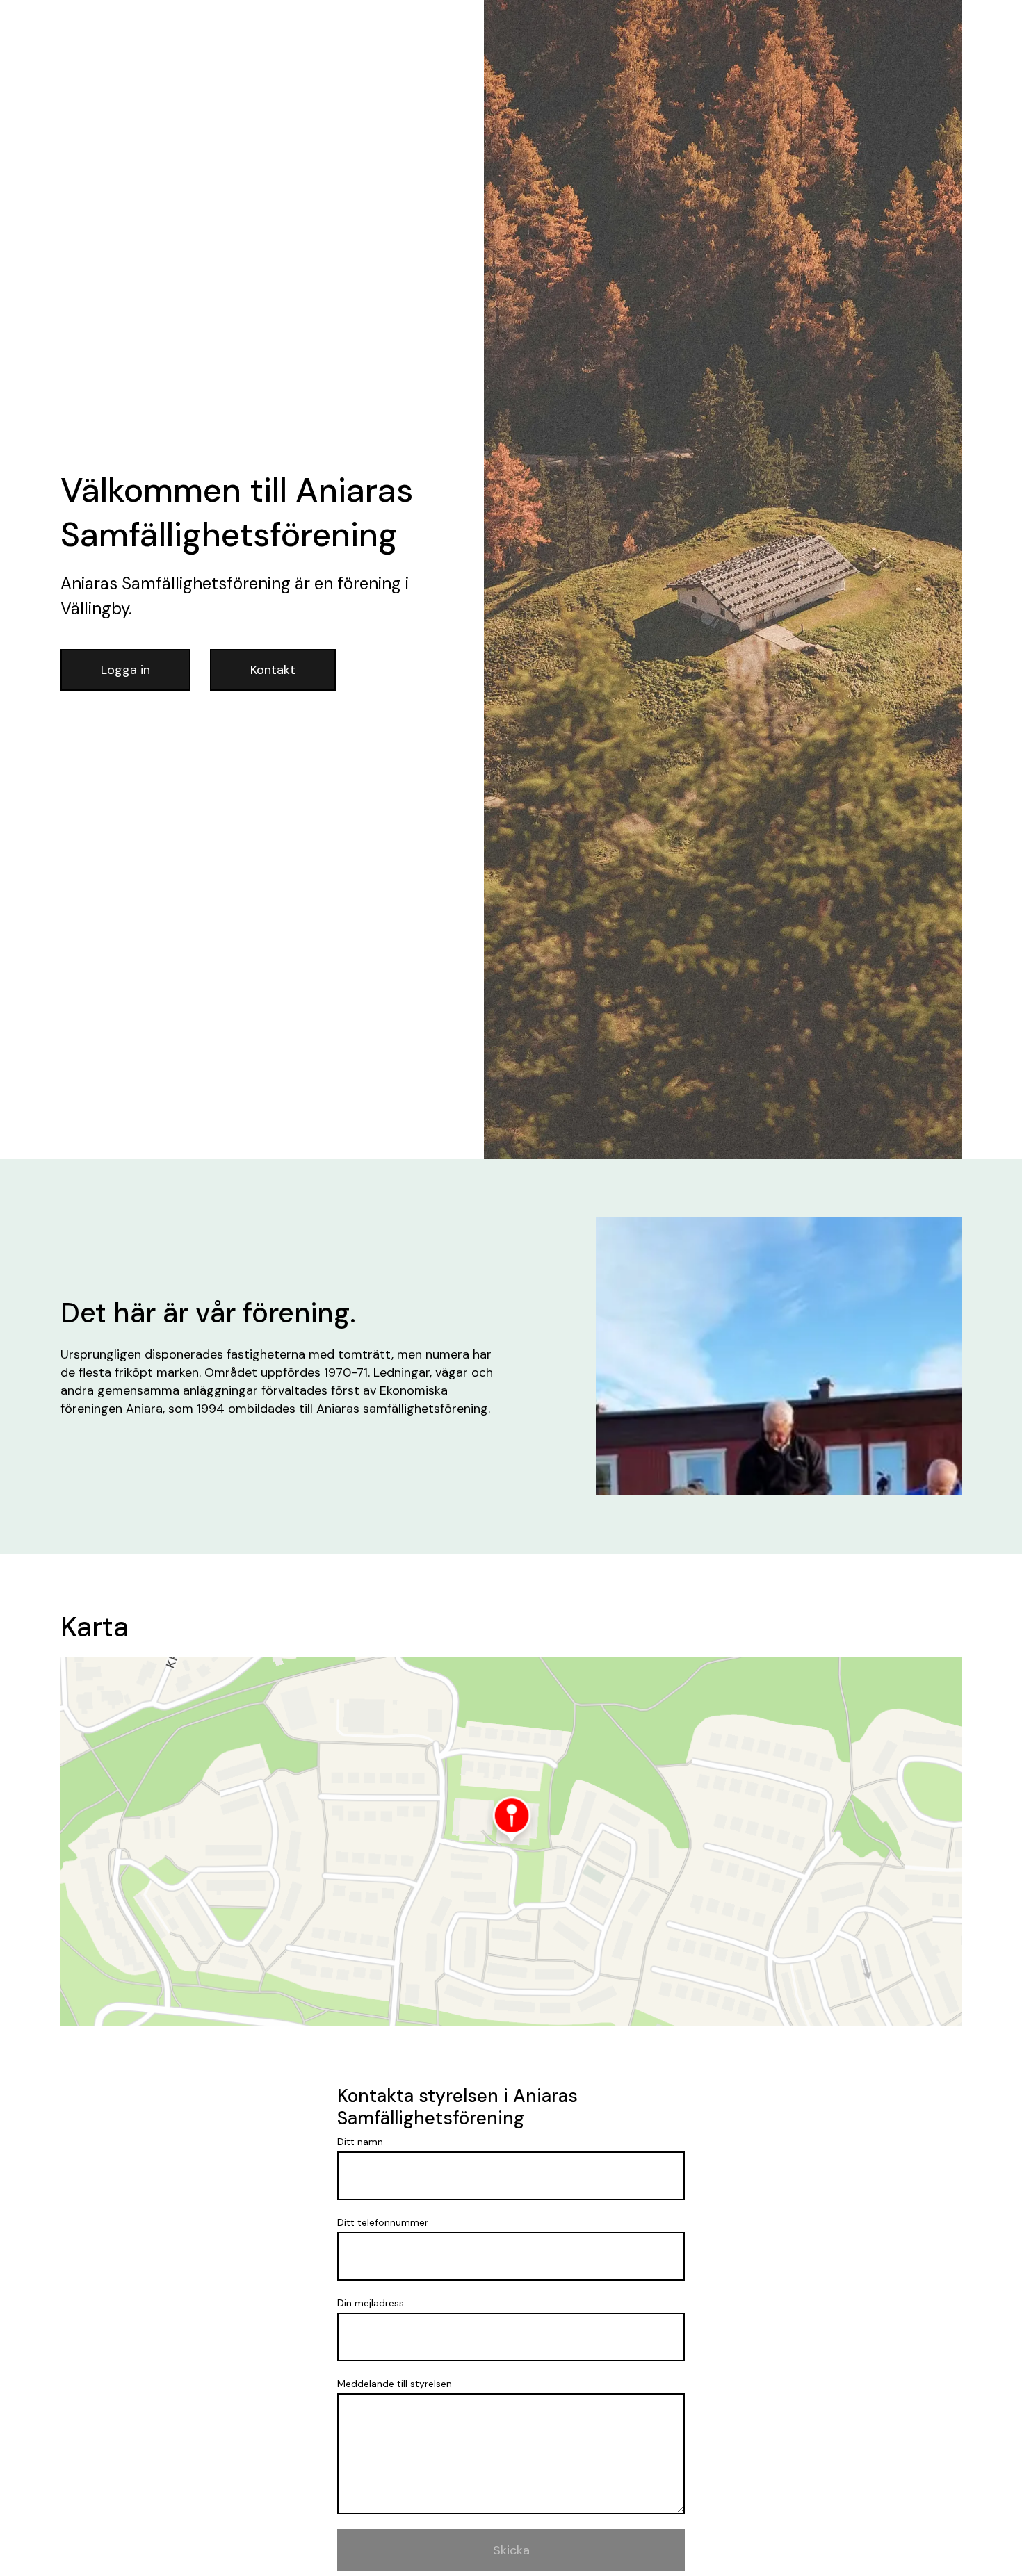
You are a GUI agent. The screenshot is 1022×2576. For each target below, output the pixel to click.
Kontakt (273, 670)
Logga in (125, 670)
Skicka (511, 2550)
